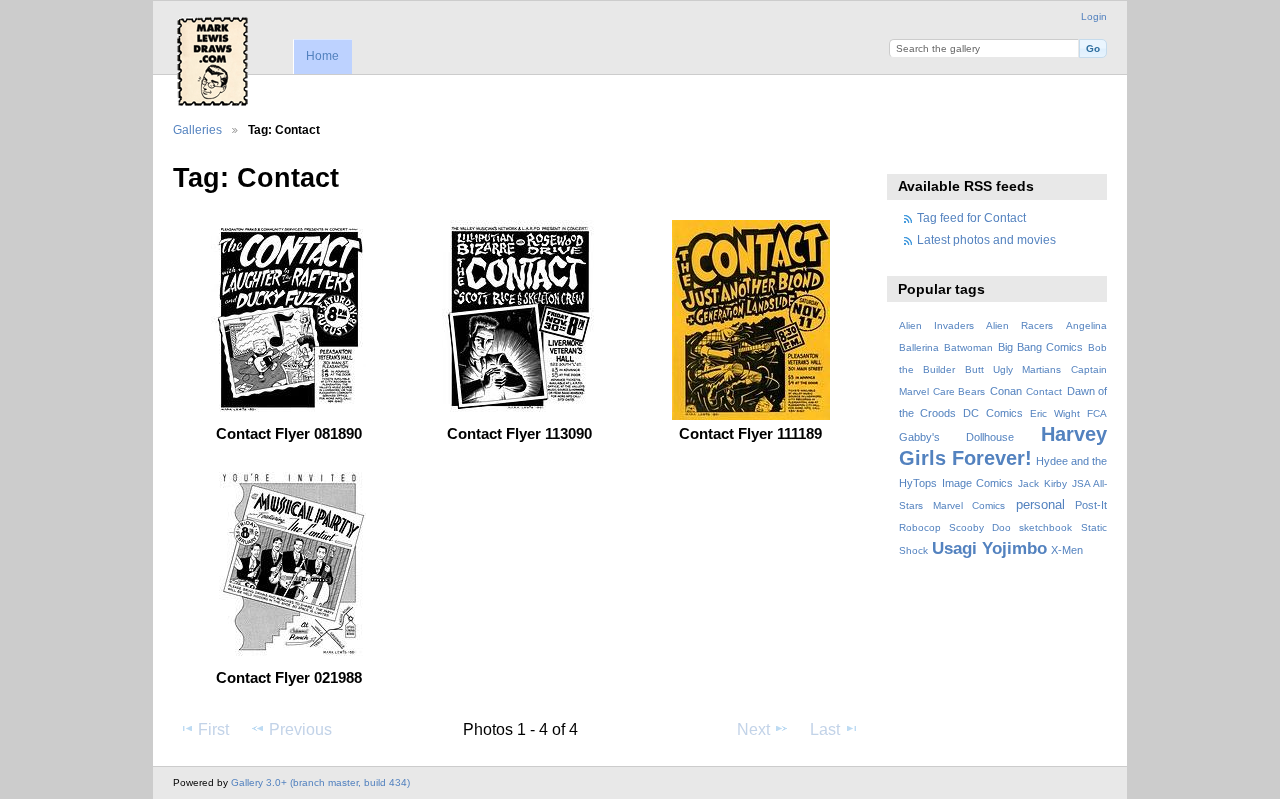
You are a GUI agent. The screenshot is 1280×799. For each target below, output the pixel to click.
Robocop (920, 527)
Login (1094, 16)
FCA (1097, 413)
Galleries (197, 129)
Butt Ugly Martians (1013, 369)
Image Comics (977, 483)
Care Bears (959, 391)
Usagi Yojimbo (989, 548)
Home (322, 56)
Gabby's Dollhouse (956, 437)
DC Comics (992, 413)
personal (1040, 505)
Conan (1006, 391)
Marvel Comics (969, 505)
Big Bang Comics (1040, 347)
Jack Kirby (1042, 483)
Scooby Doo (980, 527)
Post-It (1091, 505)
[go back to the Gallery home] (213, 61)
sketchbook (1045, 527)
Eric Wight (1054, 413)
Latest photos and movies (986, 239)
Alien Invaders (936, 325)
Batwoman (968, 347)
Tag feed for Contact (971, 217)
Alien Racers (1019, 325)
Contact (1044, 391)
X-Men (1067, 550)
